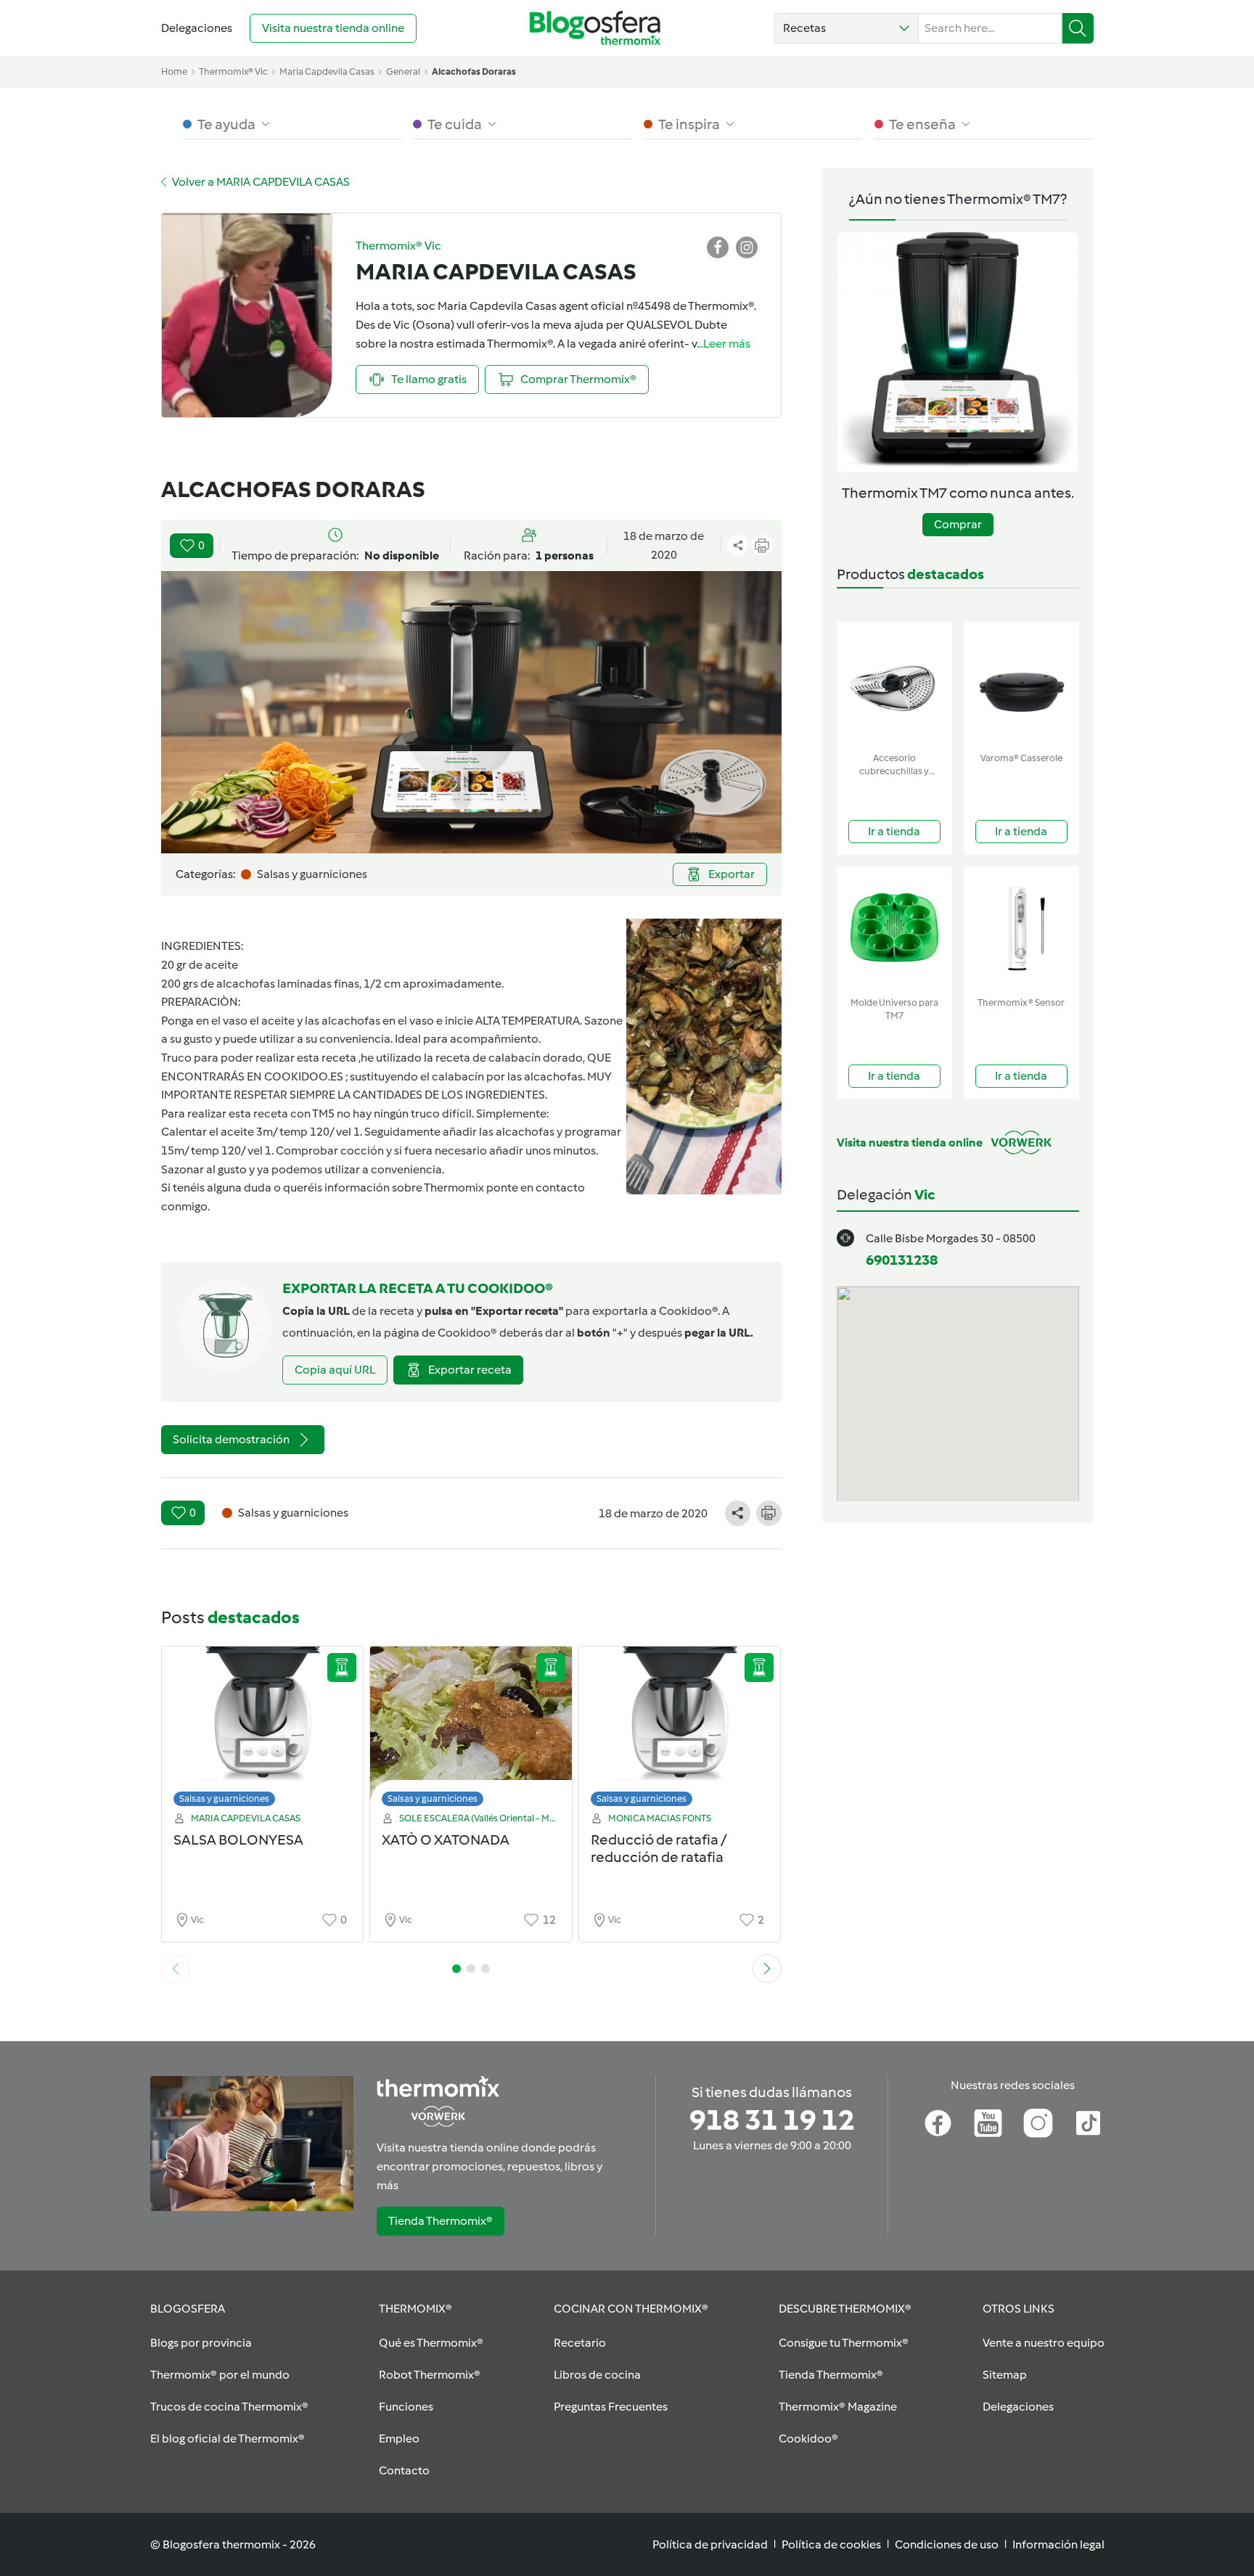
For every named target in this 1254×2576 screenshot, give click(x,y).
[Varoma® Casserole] (1021, 684)
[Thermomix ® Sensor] (1021, 928)
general (403, 71)
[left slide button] (176, 1969)
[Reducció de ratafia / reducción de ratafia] (680, 1730)
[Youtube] (988, 2123)
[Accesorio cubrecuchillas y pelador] (894, 684)
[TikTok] (1088, 2123)
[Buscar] (1078, 28)
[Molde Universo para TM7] (894, 928)
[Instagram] (1038, 2123)
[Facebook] (938, 2123)
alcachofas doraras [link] (474, 71)
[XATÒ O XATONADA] (471, 1730)
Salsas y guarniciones (224, 1798)
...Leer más (724, 344)
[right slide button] (767, 1969)
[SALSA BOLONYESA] (263, 1730)
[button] (847, 28)
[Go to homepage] (595, 28)
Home (174, 71)
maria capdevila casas (327, 71)
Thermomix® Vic (233, 71)
